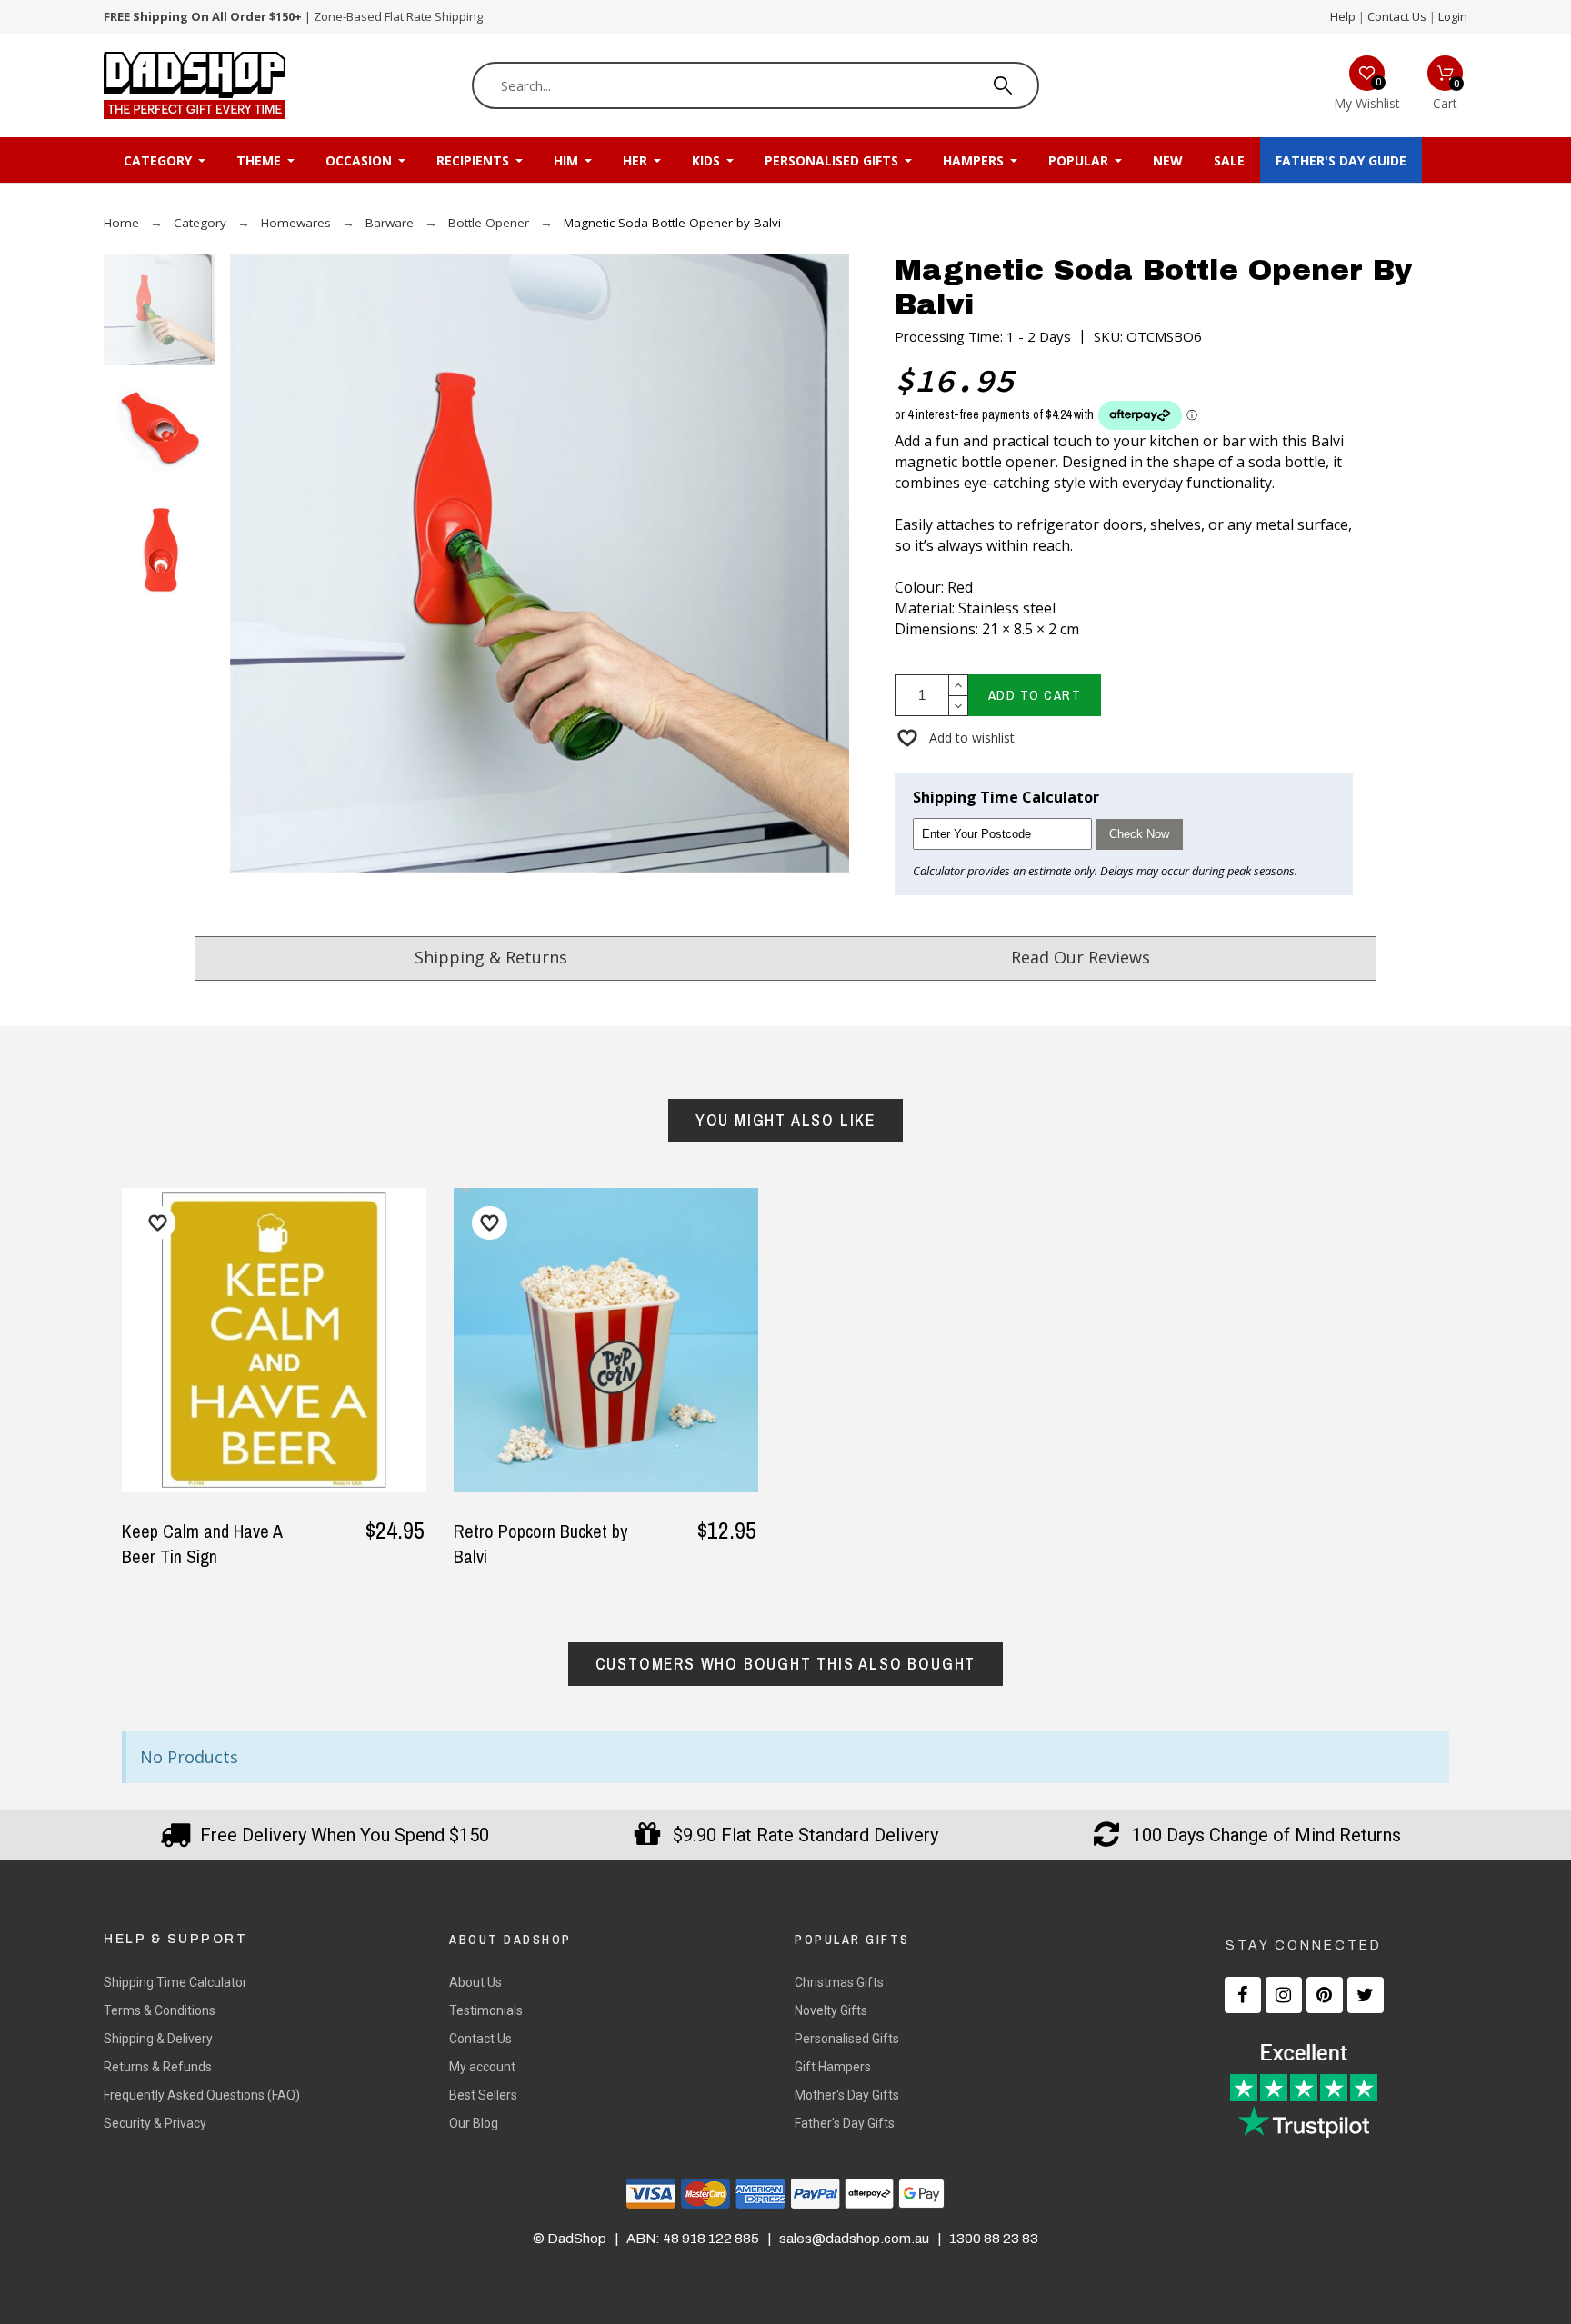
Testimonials (486, 2010)
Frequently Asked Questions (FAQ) (202, 2095)
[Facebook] (1243, 1995)
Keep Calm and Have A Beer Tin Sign (202, 1544)
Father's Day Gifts (845, 2123)
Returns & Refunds (158, 2067)
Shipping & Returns (491, 957)
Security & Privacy (155, 2123)
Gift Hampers (833, 2067)
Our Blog (474, 2123)
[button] (955, 738)
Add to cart (1035, 695)
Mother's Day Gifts (847, 2095)
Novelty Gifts (831, 2010)
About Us (475, 1982)
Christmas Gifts (839, 1982)
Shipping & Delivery (158, 2039)
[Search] (1003, 85)
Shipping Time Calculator (175, 1982)
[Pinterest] (1325, 1995)
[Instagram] (1284, 1995)
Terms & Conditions (160, 2010)
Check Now (1139, 834)
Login (1453, 16)
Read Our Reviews (1081, 957)
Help (1343, 16)
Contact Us (1397, 16)
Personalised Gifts (847, 2039)
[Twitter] (1366, 1995)
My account (482, 2067)
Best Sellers (483, 2095)
